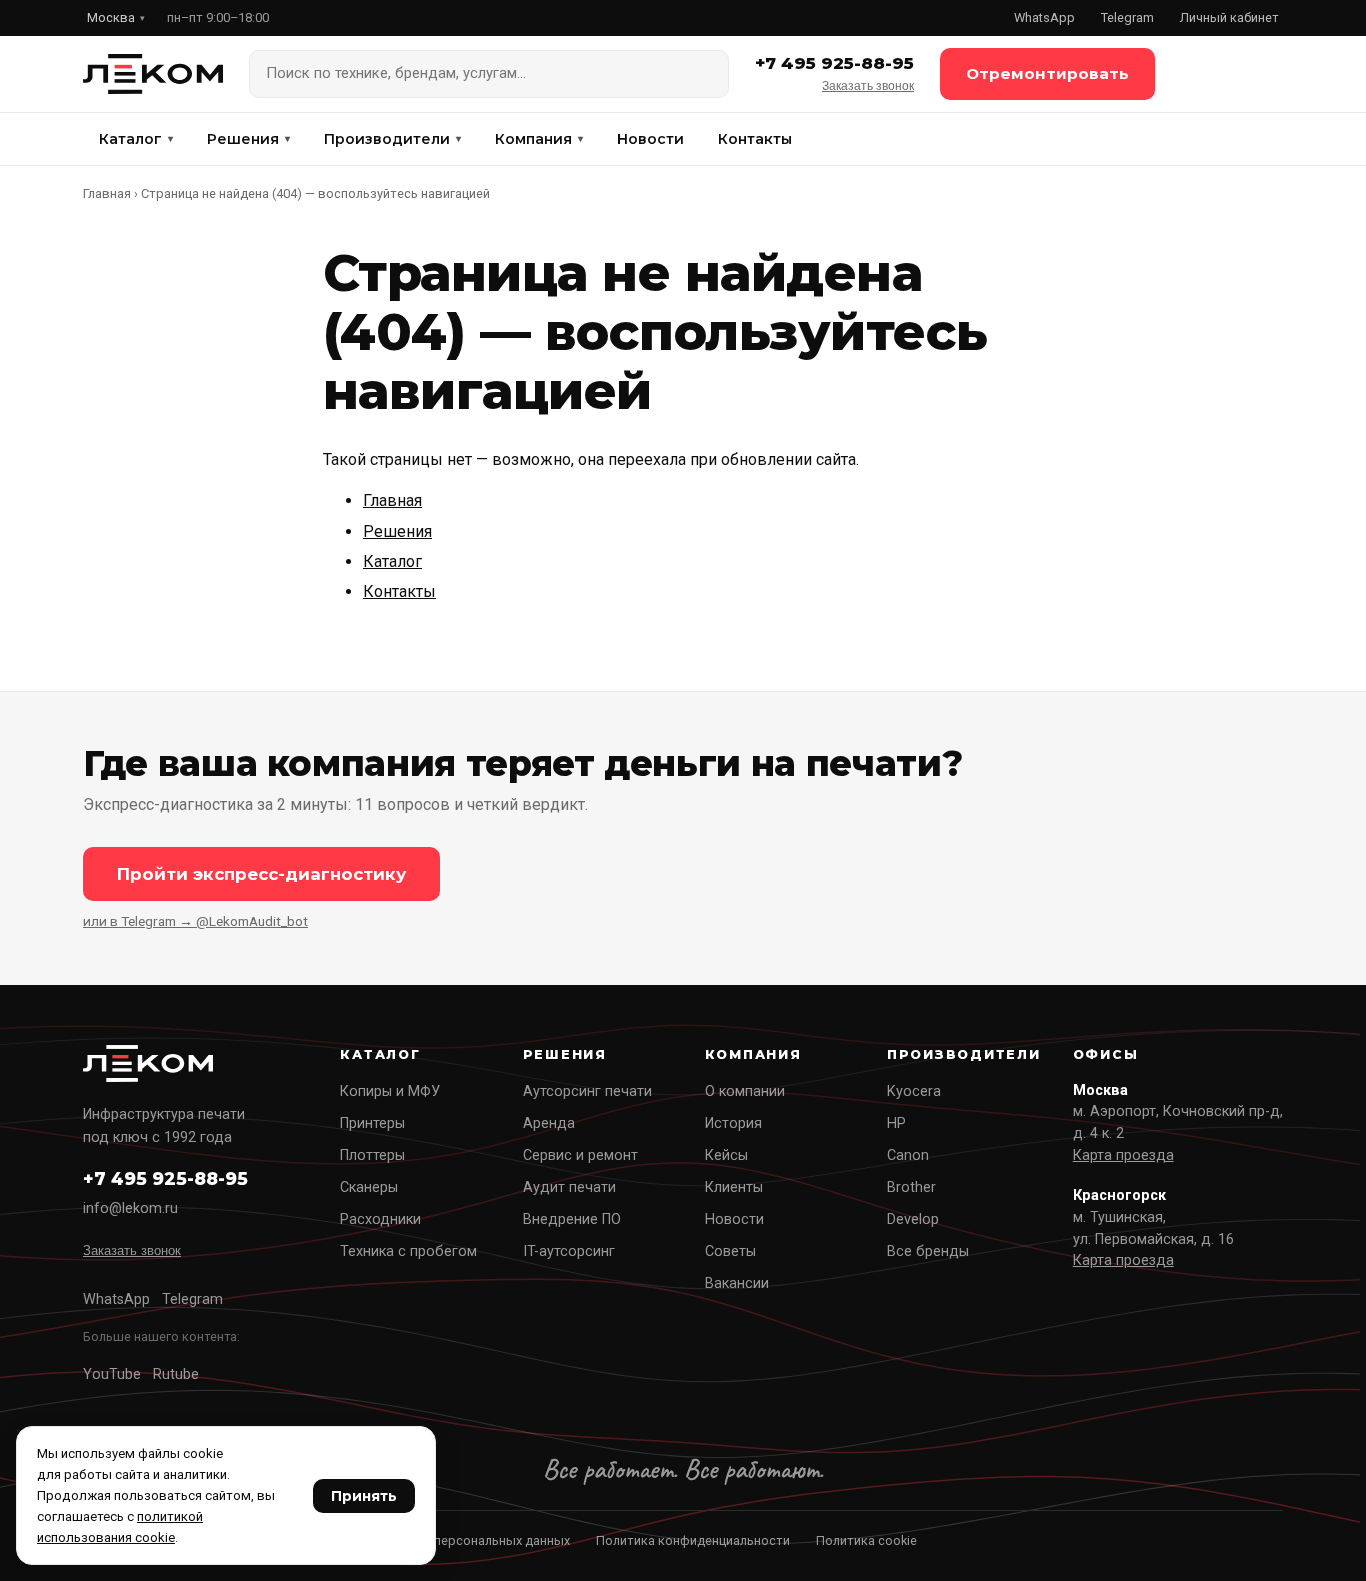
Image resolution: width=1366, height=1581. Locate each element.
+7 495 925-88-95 (834, 63)
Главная (107, 193)
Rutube (176, 1374)
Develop (913, 1219)
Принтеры (372, 1123)
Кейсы (726, 1155)
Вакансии (737, 1283)
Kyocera (914, 1091)
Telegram (1127, 17)
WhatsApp (1044, 17)
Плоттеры (372, 1155)
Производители (392, 139)
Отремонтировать (1047, 73)
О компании (745, 1091)
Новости (650, 139)
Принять (364, 1496)
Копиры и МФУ (390, 1091)
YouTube (112, 1374)
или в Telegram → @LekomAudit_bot (195, 921)
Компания (539, 139)
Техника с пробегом (408, 1251)
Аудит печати (569, 1187)
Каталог (136, 139)
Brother (911, 1187)
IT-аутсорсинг (569, 1251)
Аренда (549, 1123)
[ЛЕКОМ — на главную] (153, 74)
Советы (730, 1251)
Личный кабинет (1229, 17)
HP (896, 1123)
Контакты (755, 139)
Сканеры (369, 1187)
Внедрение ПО (572, 1219)
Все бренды (928, 1251)
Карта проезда (1123, 1155)
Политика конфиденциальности (693, 1540)
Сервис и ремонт (580, 1155)
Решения (248, 139)
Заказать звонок (868, 86)
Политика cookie (866, 1540)
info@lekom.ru (130, 1208)
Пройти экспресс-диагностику (261, 874)
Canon (908, 1155)
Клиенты (734, 1187)
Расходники (380, 1219)
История (733, 1123)
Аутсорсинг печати (587, 1091)
